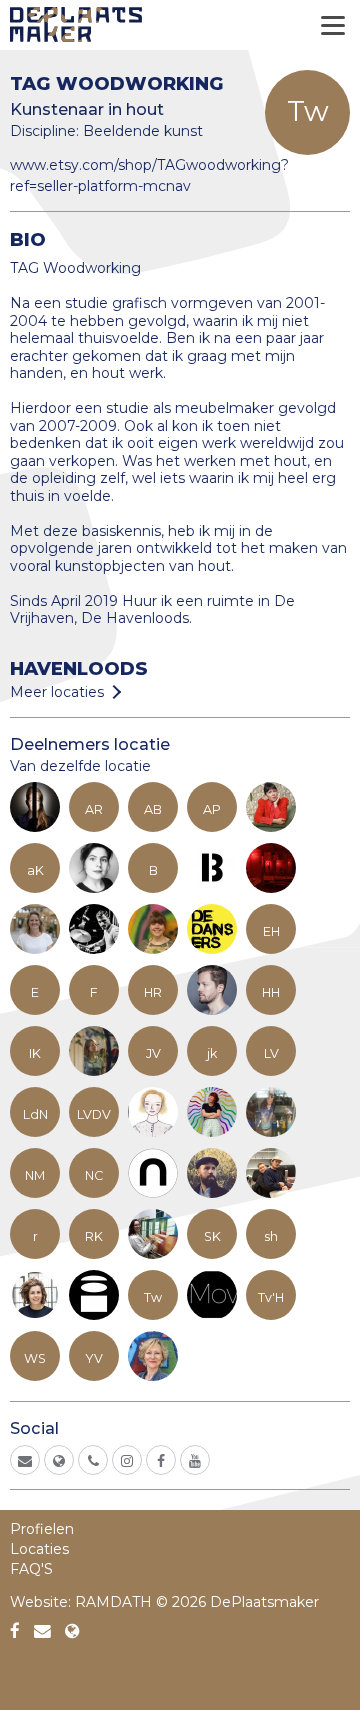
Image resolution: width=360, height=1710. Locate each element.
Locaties (39, 1549)
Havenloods (79, 668)
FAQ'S (31, 1569)
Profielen (42, 1529)
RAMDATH (113, 1602)
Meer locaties (57, 692)
